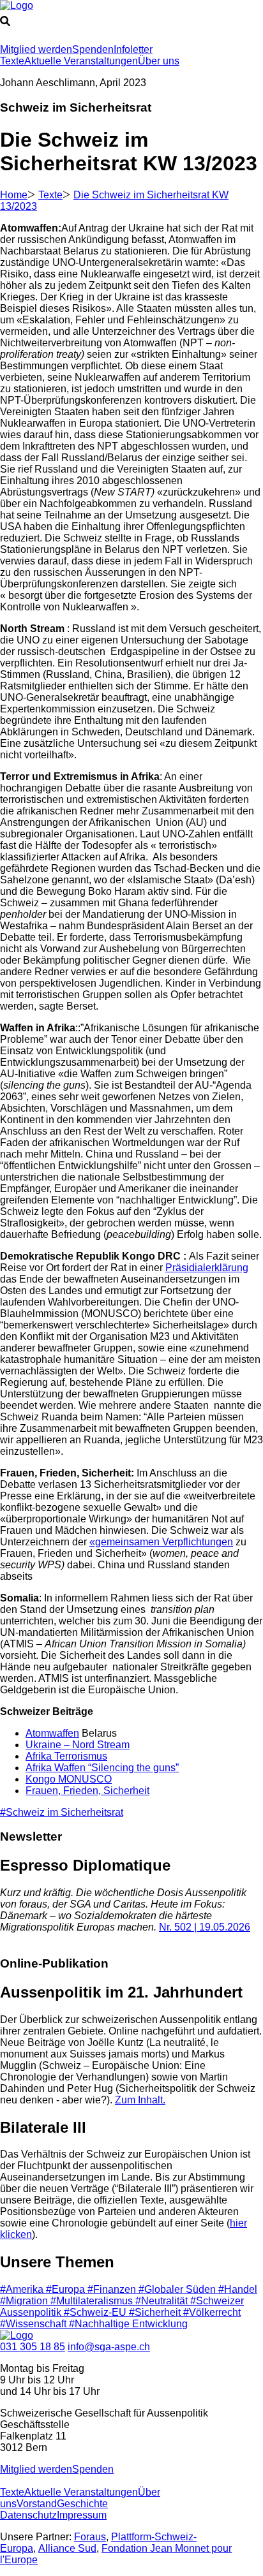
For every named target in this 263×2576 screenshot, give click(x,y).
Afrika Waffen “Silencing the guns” (102, 1768)
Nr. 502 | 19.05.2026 (205, 1927)
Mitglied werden (36, 49)
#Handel (238, 2289)
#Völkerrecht (212, 2312)
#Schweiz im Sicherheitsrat (62, 1812)
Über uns (159, 61)
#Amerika (23, 2289)
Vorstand (37, 2504)
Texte (12, 61)
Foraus (90, 2537)
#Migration (25, 2301)
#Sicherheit (156, 2312)
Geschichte (82, 2504)
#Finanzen (113, 2289)
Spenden (93, 49)
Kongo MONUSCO (69, 1779)
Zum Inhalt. (140, 2100)
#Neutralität (163, 2301)
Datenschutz (28, 2515)
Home (14, 195)
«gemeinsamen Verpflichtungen (161, 1542)
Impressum (82, 2515)
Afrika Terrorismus (66, 1756)
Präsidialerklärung (207, 1268)
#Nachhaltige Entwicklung (128, 2324)
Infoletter (133, 49)
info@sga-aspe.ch (109, 2347)
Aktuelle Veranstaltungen (81, 61)
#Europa (67, 2289)
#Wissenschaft (34, 2324)
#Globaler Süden (178, 2289)
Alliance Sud (67, 2548)
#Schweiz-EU (96, 2312)
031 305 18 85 (33, 2347)
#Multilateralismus (93, 2301)
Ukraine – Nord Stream (78, 1745)
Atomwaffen (52, 1733)
